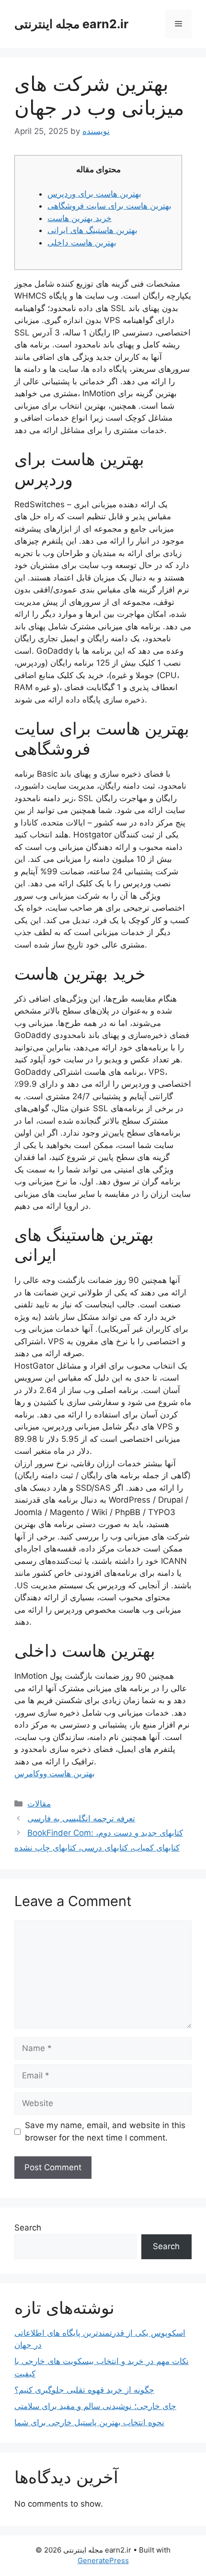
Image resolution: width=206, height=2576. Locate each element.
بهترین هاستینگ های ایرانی (92, 230)
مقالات (39, 1804)
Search (28, 2228)
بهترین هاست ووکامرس (55, 1773)
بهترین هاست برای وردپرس (94, 194)
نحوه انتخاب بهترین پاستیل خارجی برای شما (89, 2422)
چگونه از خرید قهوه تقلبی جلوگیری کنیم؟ (84, 2390)
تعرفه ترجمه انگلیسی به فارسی (81, 1818)
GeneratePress (103, 2560)
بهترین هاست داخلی (82, 243)
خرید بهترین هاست (80, 218)
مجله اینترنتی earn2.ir (71, 24)
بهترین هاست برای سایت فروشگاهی (109, 206)
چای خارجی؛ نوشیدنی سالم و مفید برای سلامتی (95, 2406)
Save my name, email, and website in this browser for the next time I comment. (105, 2131)
